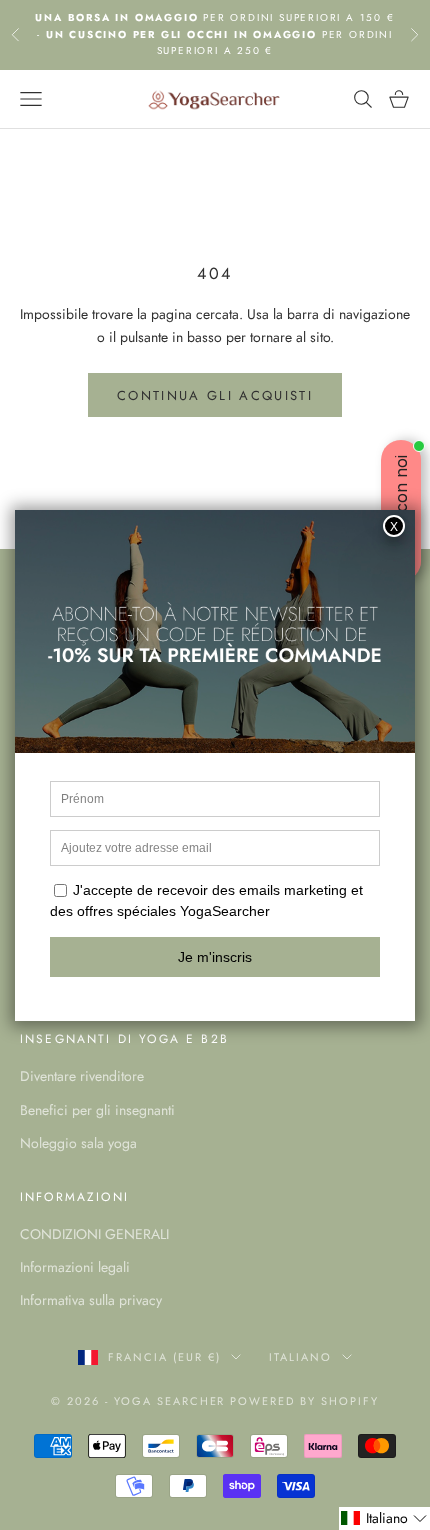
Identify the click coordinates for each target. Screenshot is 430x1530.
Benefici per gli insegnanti (97, 1110)
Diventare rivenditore (82, 1076)
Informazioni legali (75, 1267)
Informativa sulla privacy (91, 1300)
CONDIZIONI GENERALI (94, 1234)
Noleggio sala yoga (78, 1143)
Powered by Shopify (304, 1401)
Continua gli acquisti (215, 395)
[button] (384, 1518)
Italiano (300, 1357)
